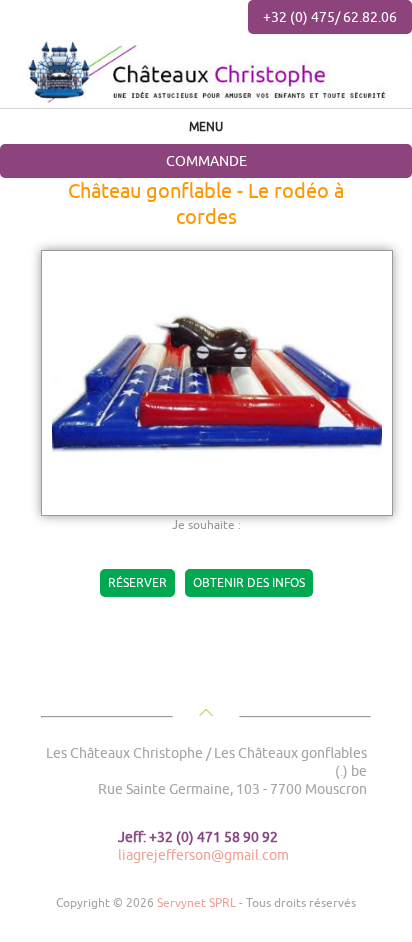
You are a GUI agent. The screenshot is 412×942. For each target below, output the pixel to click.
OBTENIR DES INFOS (249, 582)
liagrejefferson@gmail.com (203, 854)
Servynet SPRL (196, 902)
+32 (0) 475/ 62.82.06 (330, 16)
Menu (206, 126)
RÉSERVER (137, 582)
